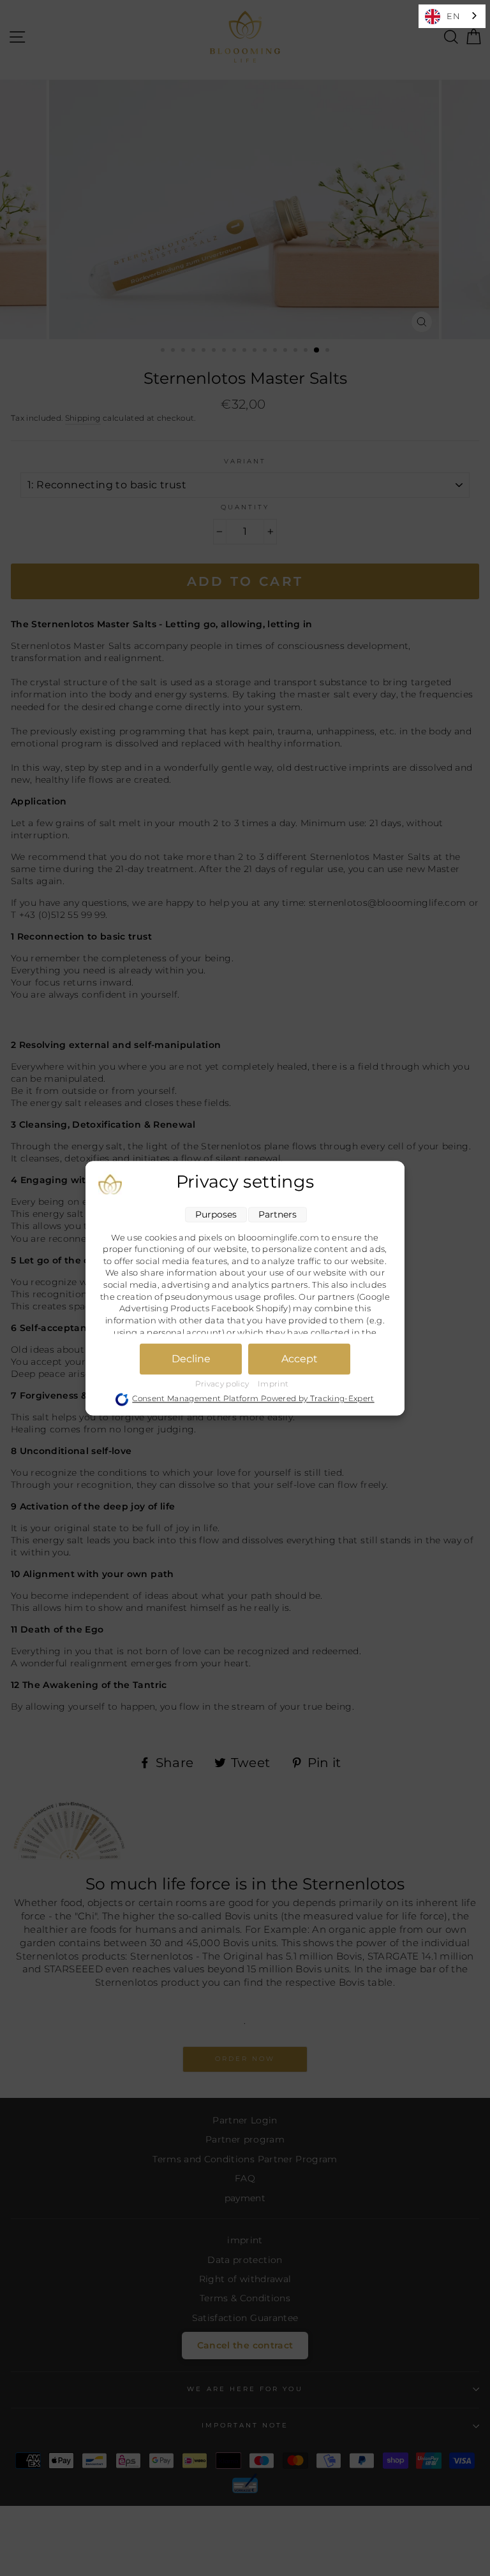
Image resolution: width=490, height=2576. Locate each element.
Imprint (273, 1384)
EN (453, 16)
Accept (300, 1359)
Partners (278, 1214)
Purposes (216, 1214)
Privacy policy (223, 1384)
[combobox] (452, 16)
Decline (191, 1359)
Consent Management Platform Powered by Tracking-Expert (253, 1399)
